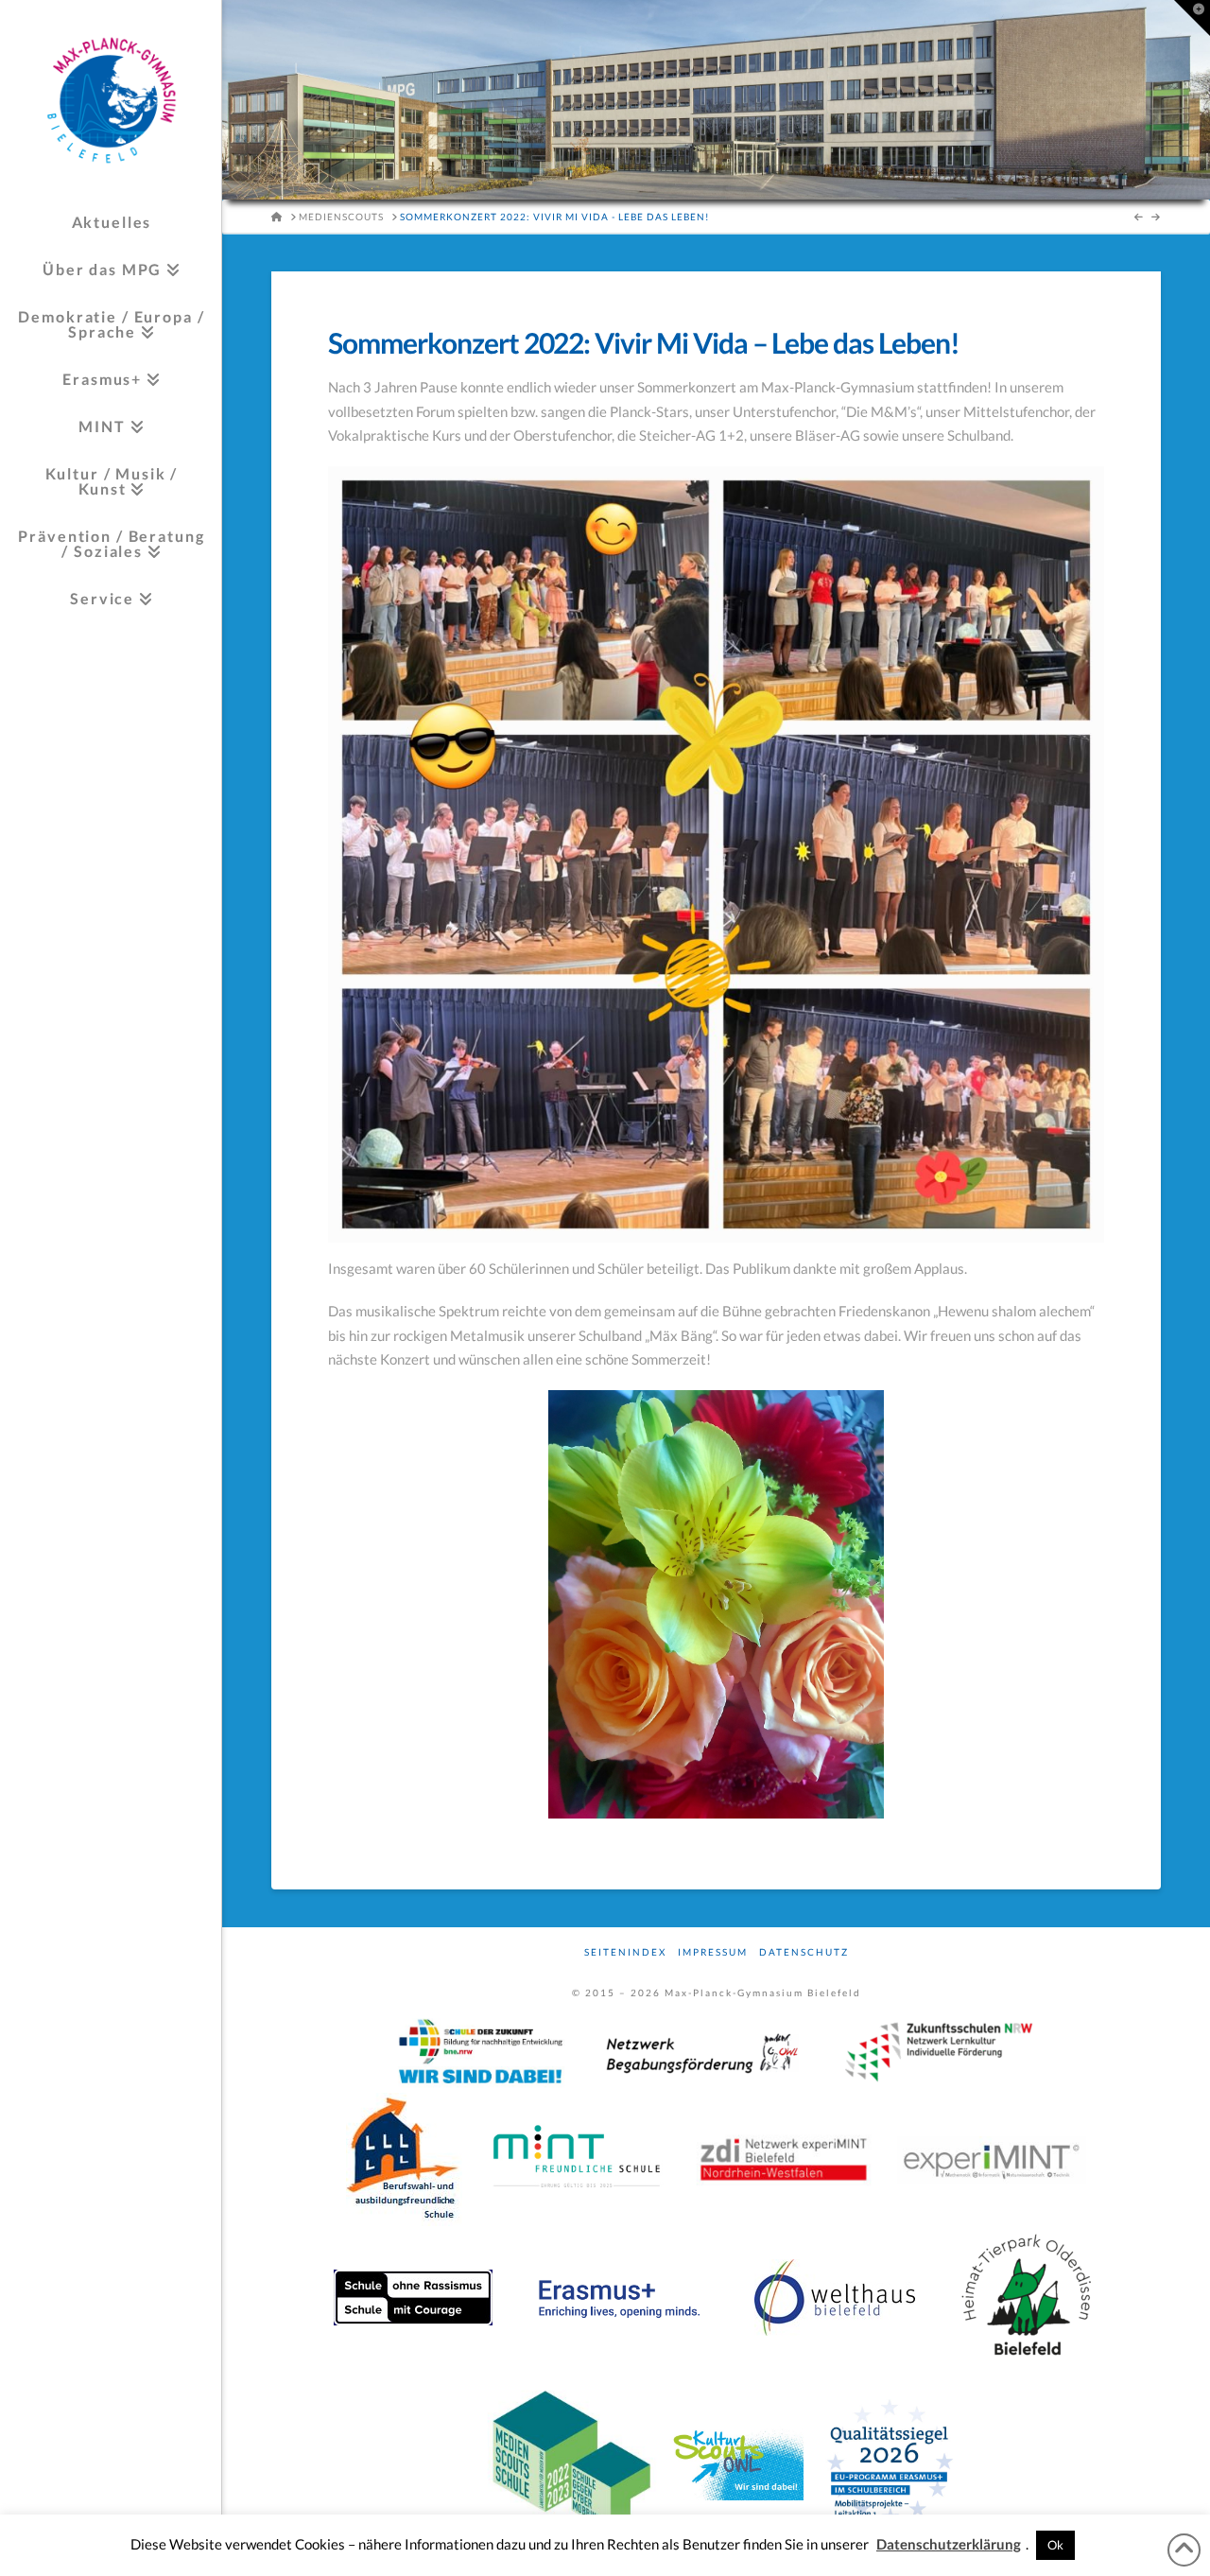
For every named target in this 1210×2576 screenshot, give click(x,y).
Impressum (713, 1952)
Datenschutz (804, 1952)
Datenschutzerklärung (949, 2544)
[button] (1192, 18)
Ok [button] (1055, 2545)
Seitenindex (625, 1952)
